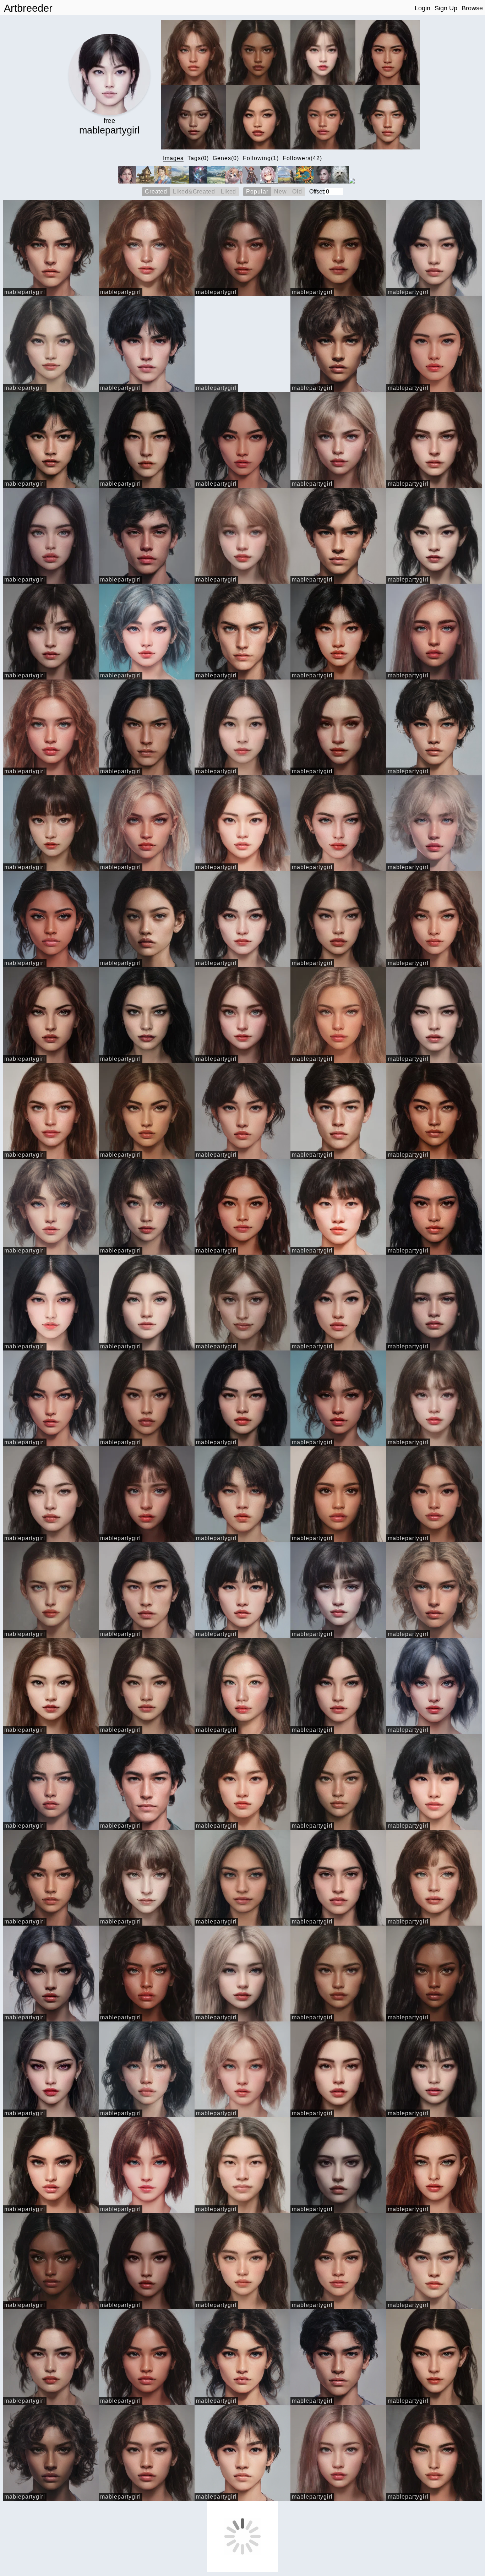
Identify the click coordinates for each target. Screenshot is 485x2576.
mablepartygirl (25, 292)
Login (423, 8)
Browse (472, 8)
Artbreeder (28, 8)
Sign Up (446, 8)
